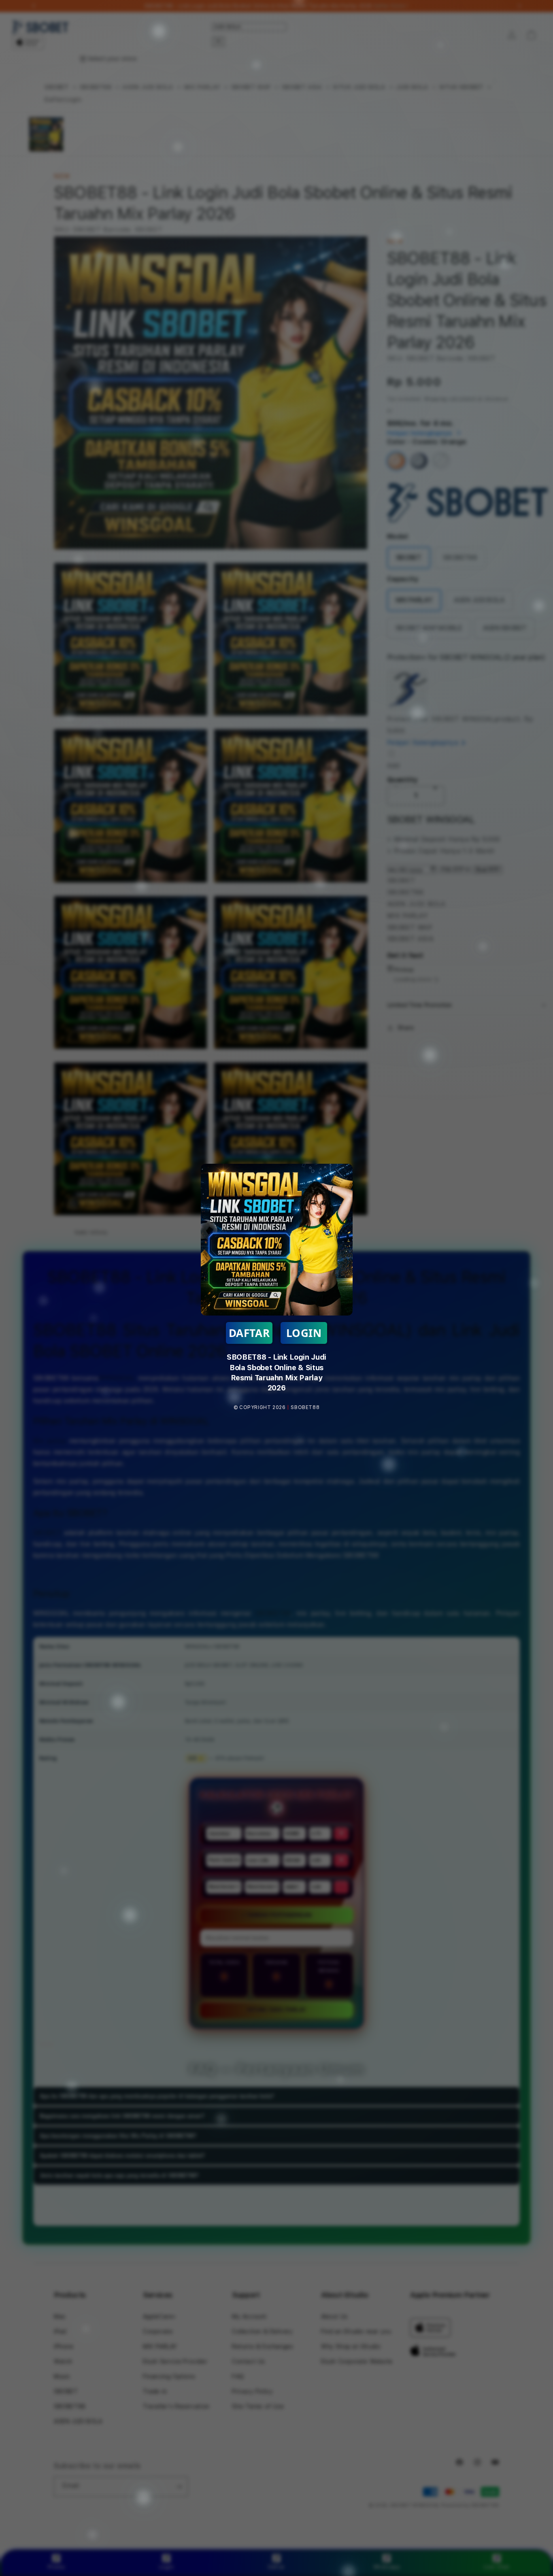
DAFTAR (249, 1333)
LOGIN (304, 1333)
